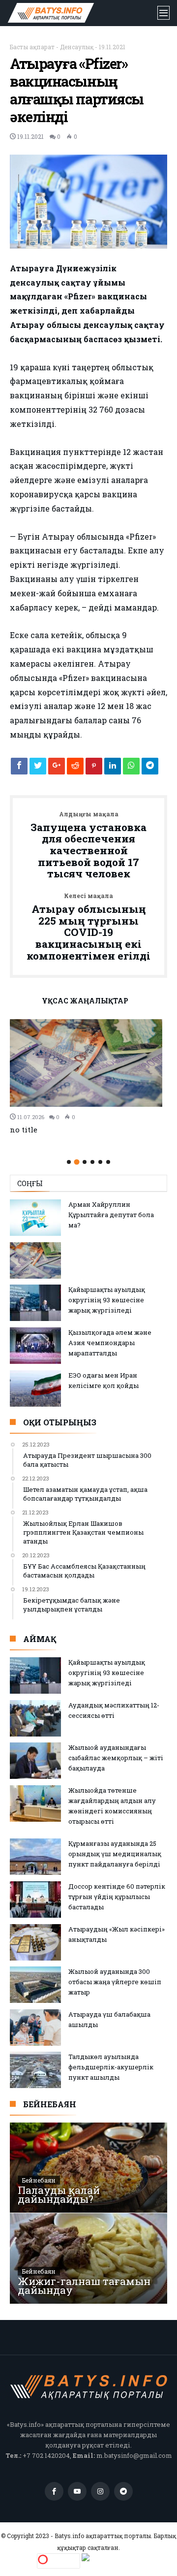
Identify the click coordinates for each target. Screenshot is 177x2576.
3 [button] (85, 1162)
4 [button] (92, 1162)
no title (24, 1129)
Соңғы (30, 1183)
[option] (88, 1077)
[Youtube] (77, 2492)
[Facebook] (54, 2492)
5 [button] (100, 1162)
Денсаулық (77, 47)
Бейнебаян (39, 2180)
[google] (57, 769)
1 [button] (69, 1162)
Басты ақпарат (32, 47)
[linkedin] (113, 769)
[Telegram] (123, 2492)
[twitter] (38, 769)
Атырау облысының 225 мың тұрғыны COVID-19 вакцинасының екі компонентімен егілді (88, 927)
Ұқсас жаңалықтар (85, 1001)
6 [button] (108, 1162)
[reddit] (75, 769)
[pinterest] (94, 769)
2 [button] (76, 1162)
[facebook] (19, 769)
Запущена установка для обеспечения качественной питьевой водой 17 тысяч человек (88, 845)
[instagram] (100, 2492)
